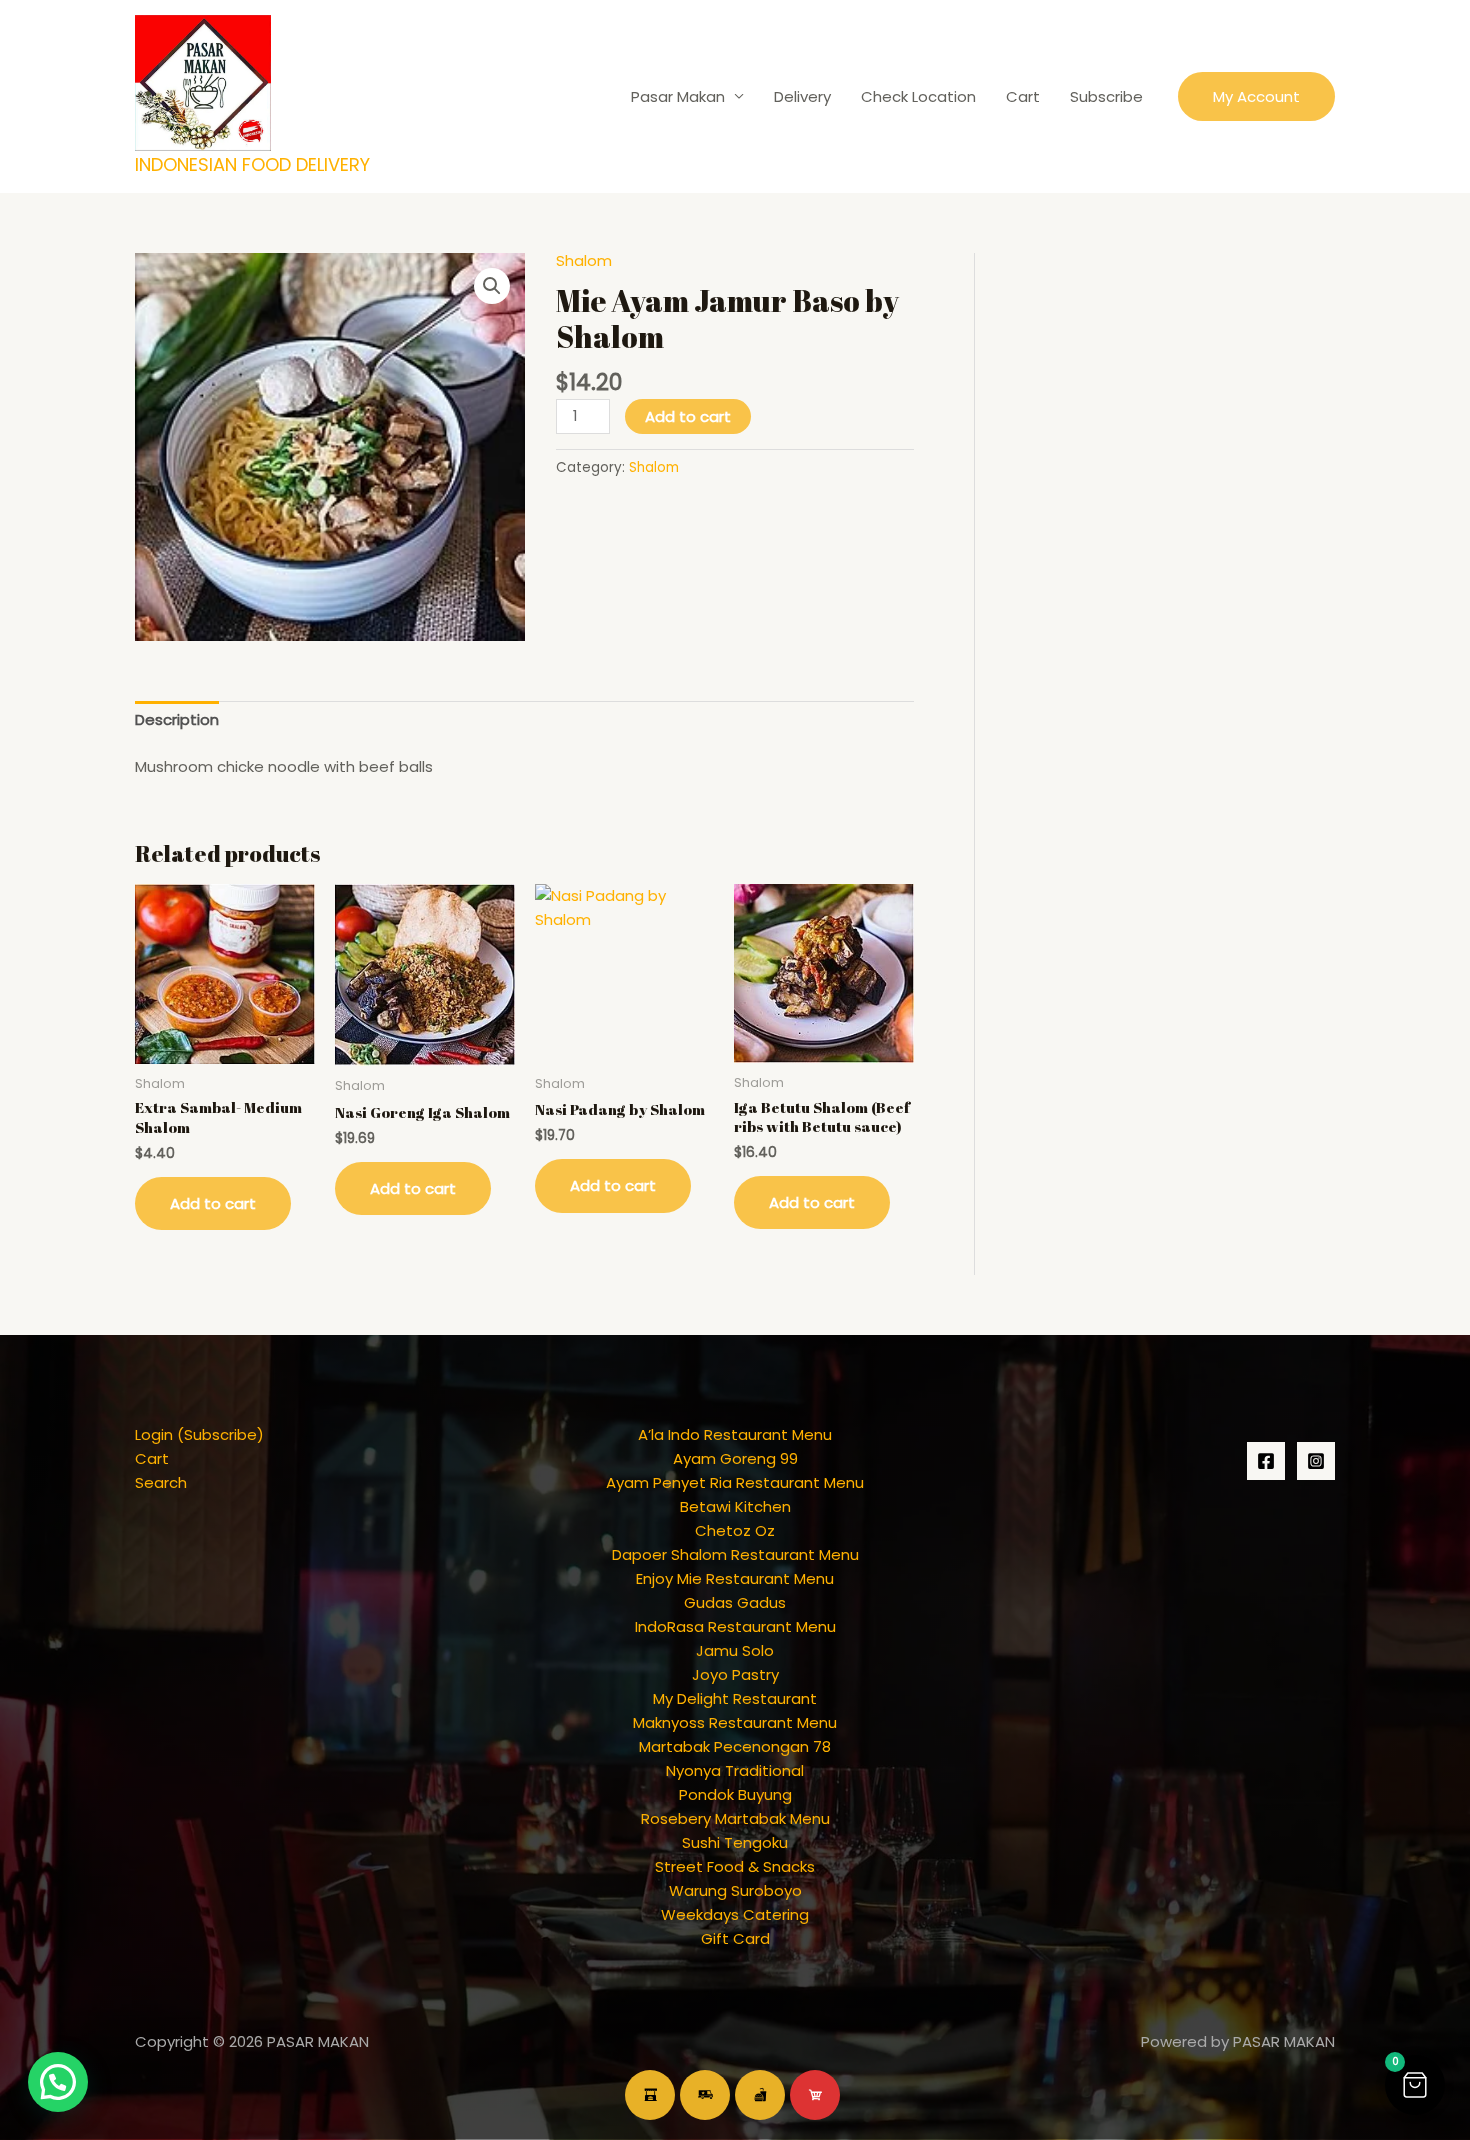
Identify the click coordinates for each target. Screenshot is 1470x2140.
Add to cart (688, 416)
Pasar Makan (678, 96)
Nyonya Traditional (735, 1770)
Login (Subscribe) (199, 1434)
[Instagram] (1316, 1461)
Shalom (584, 260)
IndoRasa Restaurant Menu (735, 1626)
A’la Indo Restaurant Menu (735, 1434)
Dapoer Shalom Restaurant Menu (735, 1554)
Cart (1023, 96)
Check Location (918, 96)
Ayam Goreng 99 (735, 1458)
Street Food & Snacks (735, 1866)
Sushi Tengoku (735, 1842)
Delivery (802, 96)
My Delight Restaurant (735, 1698)
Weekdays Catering (735, 1914)
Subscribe (1106, 96)
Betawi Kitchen (735, 1506)
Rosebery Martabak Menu (735, 1818)
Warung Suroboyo (735, 1890)
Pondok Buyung (735, 1794)
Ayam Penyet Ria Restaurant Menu (735, 1482)
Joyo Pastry (735, 1674)
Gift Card (735, 1938)
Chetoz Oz (735, 1530)
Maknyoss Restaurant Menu (735, 1722)
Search (161, 1482)
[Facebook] (1266, 1461)
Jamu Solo (735, 1650)
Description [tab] (177, 719)
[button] (1256, 96)
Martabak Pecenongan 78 (735, 1746)
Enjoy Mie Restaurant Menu (735, 1578)
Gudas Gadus (735, 1602)
